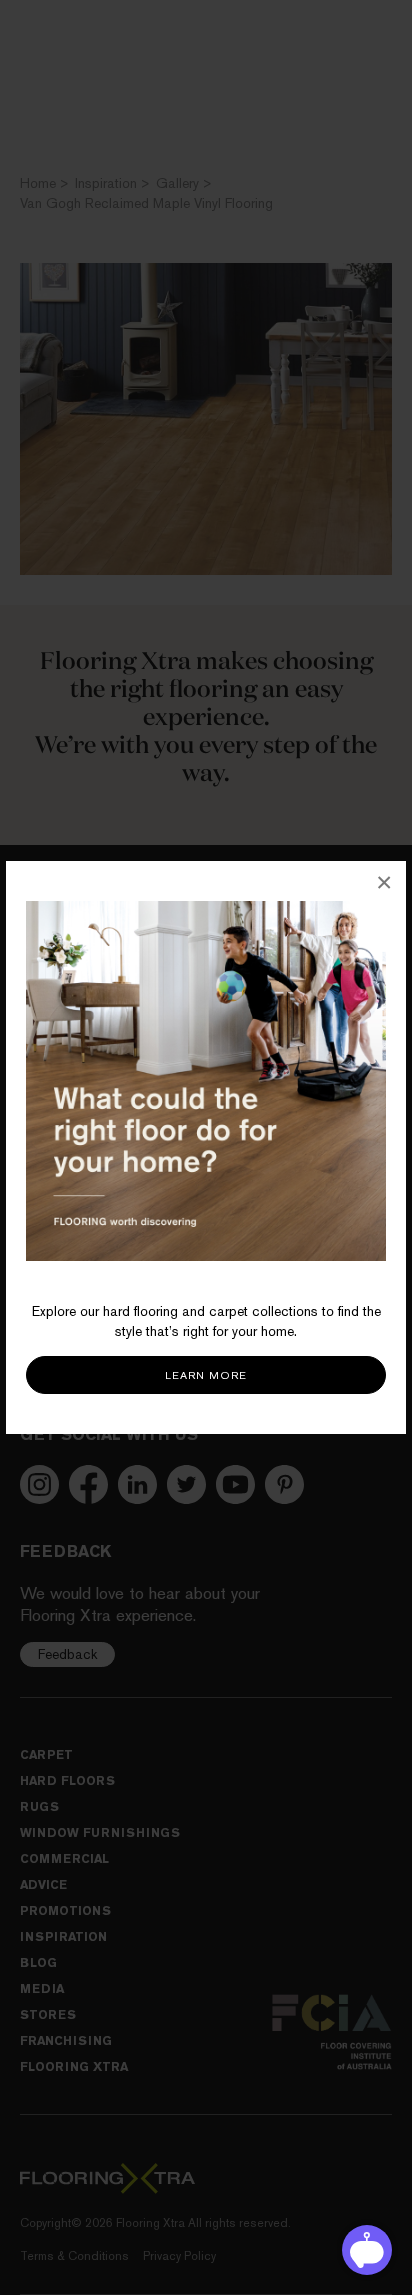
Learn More (206, 1375)
